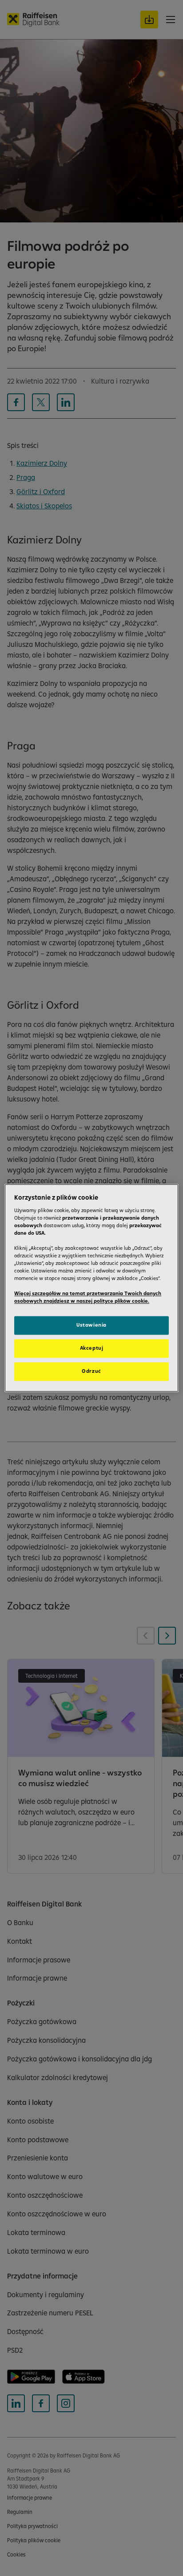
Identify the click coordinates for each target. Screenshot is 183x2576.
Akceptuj (92, 1348)
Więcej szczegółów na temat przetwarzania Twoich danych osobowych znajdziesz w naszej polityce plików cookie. (88, 1298)
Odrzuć (91, 1371)
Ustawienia (91, 1325)
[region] (91, 1288)
